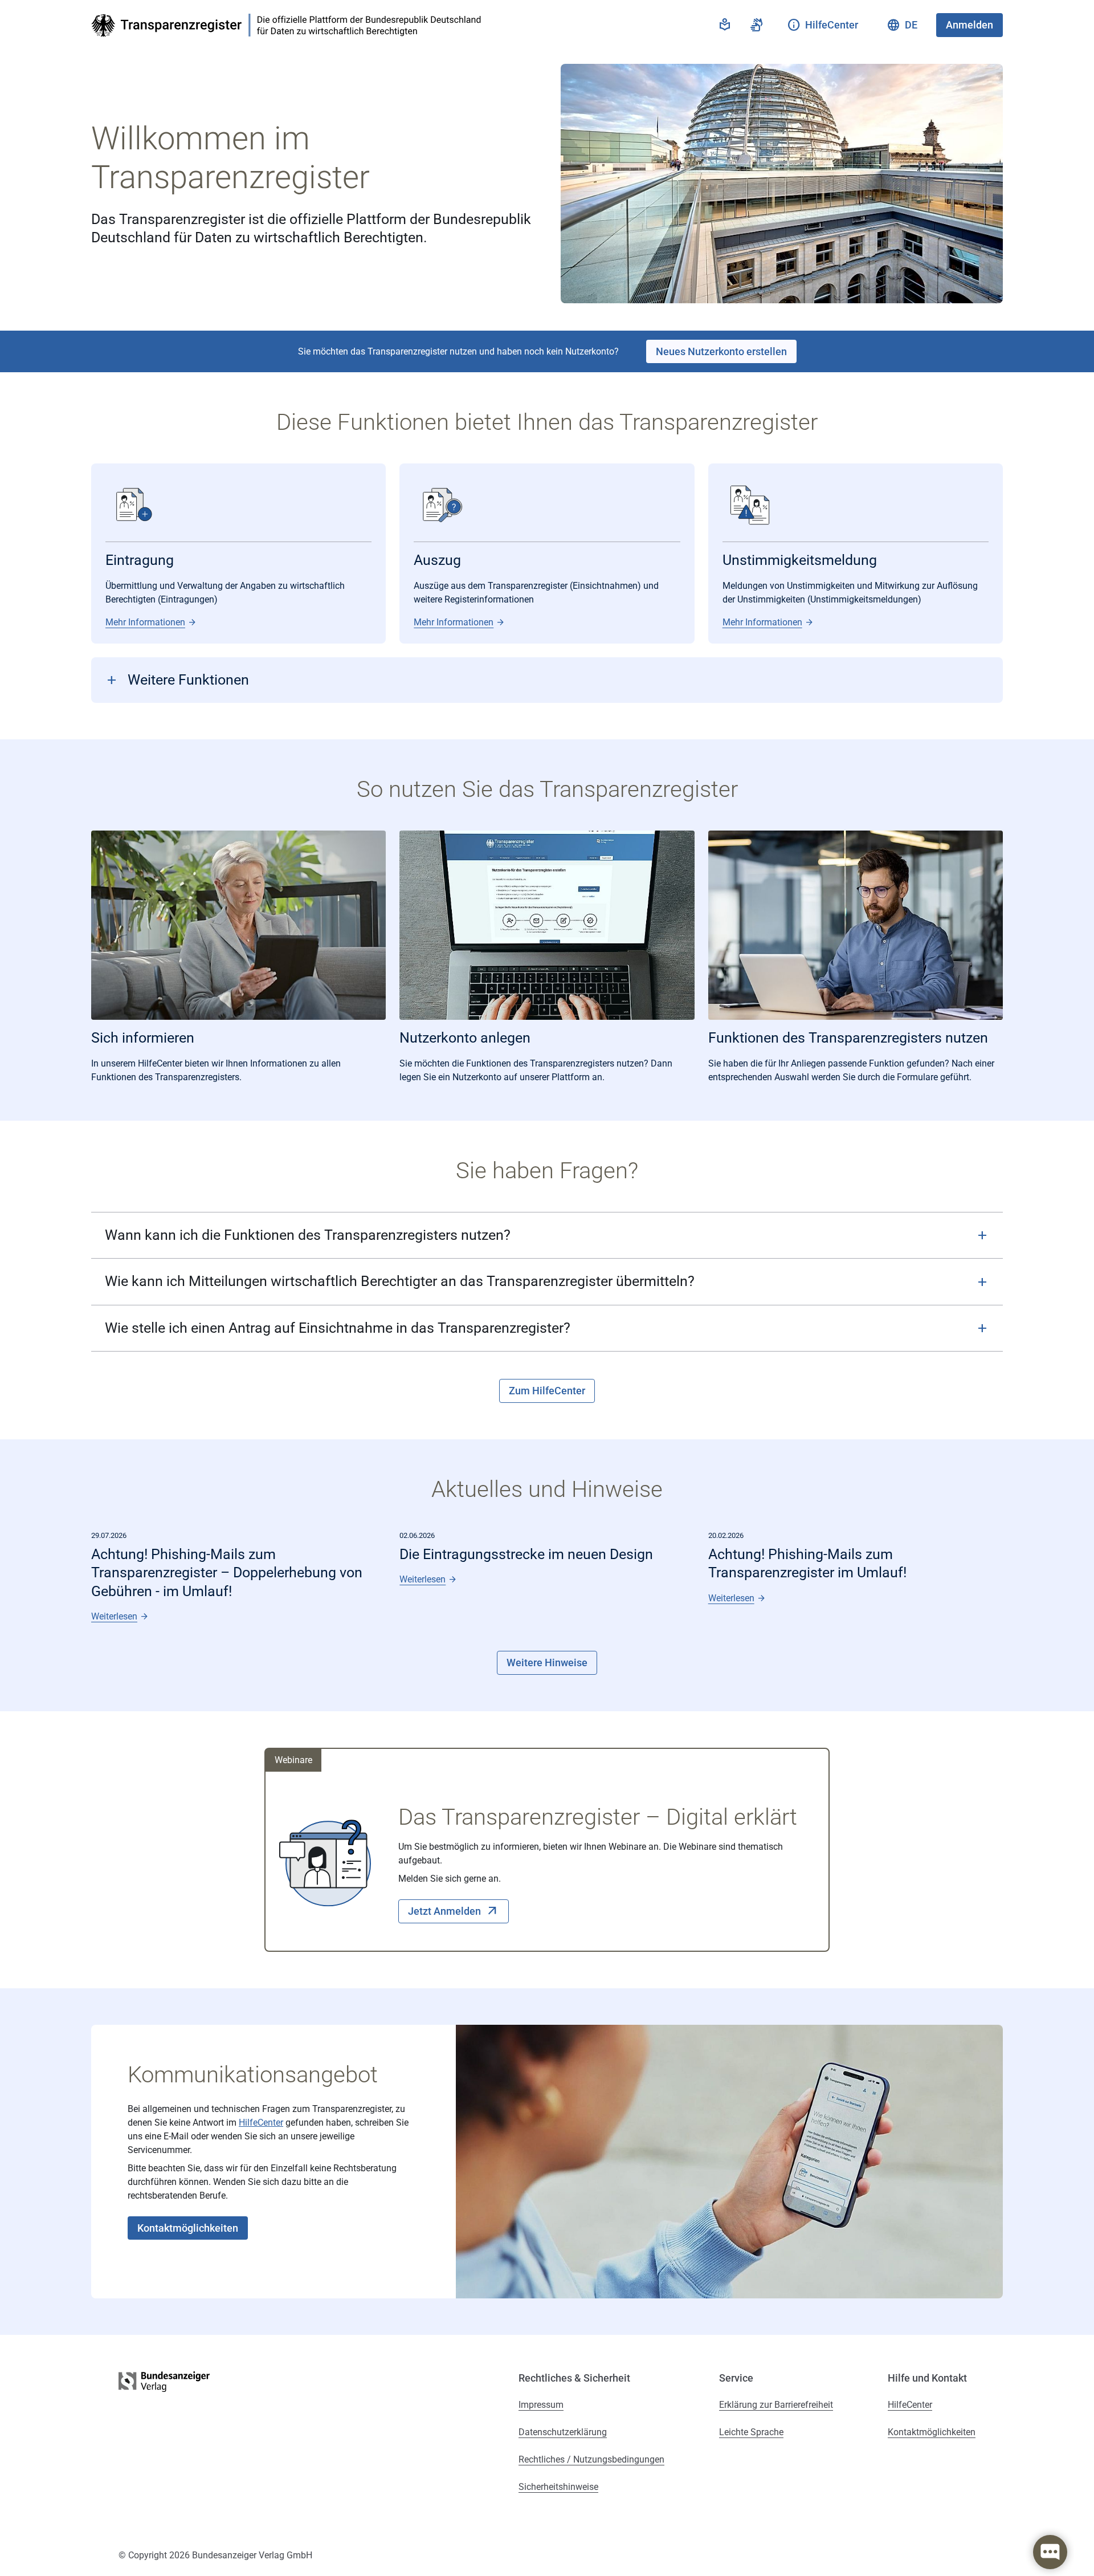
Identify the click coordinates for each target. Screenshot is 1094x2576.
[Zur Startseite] (289, 25)
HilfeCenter (261, 2123)
